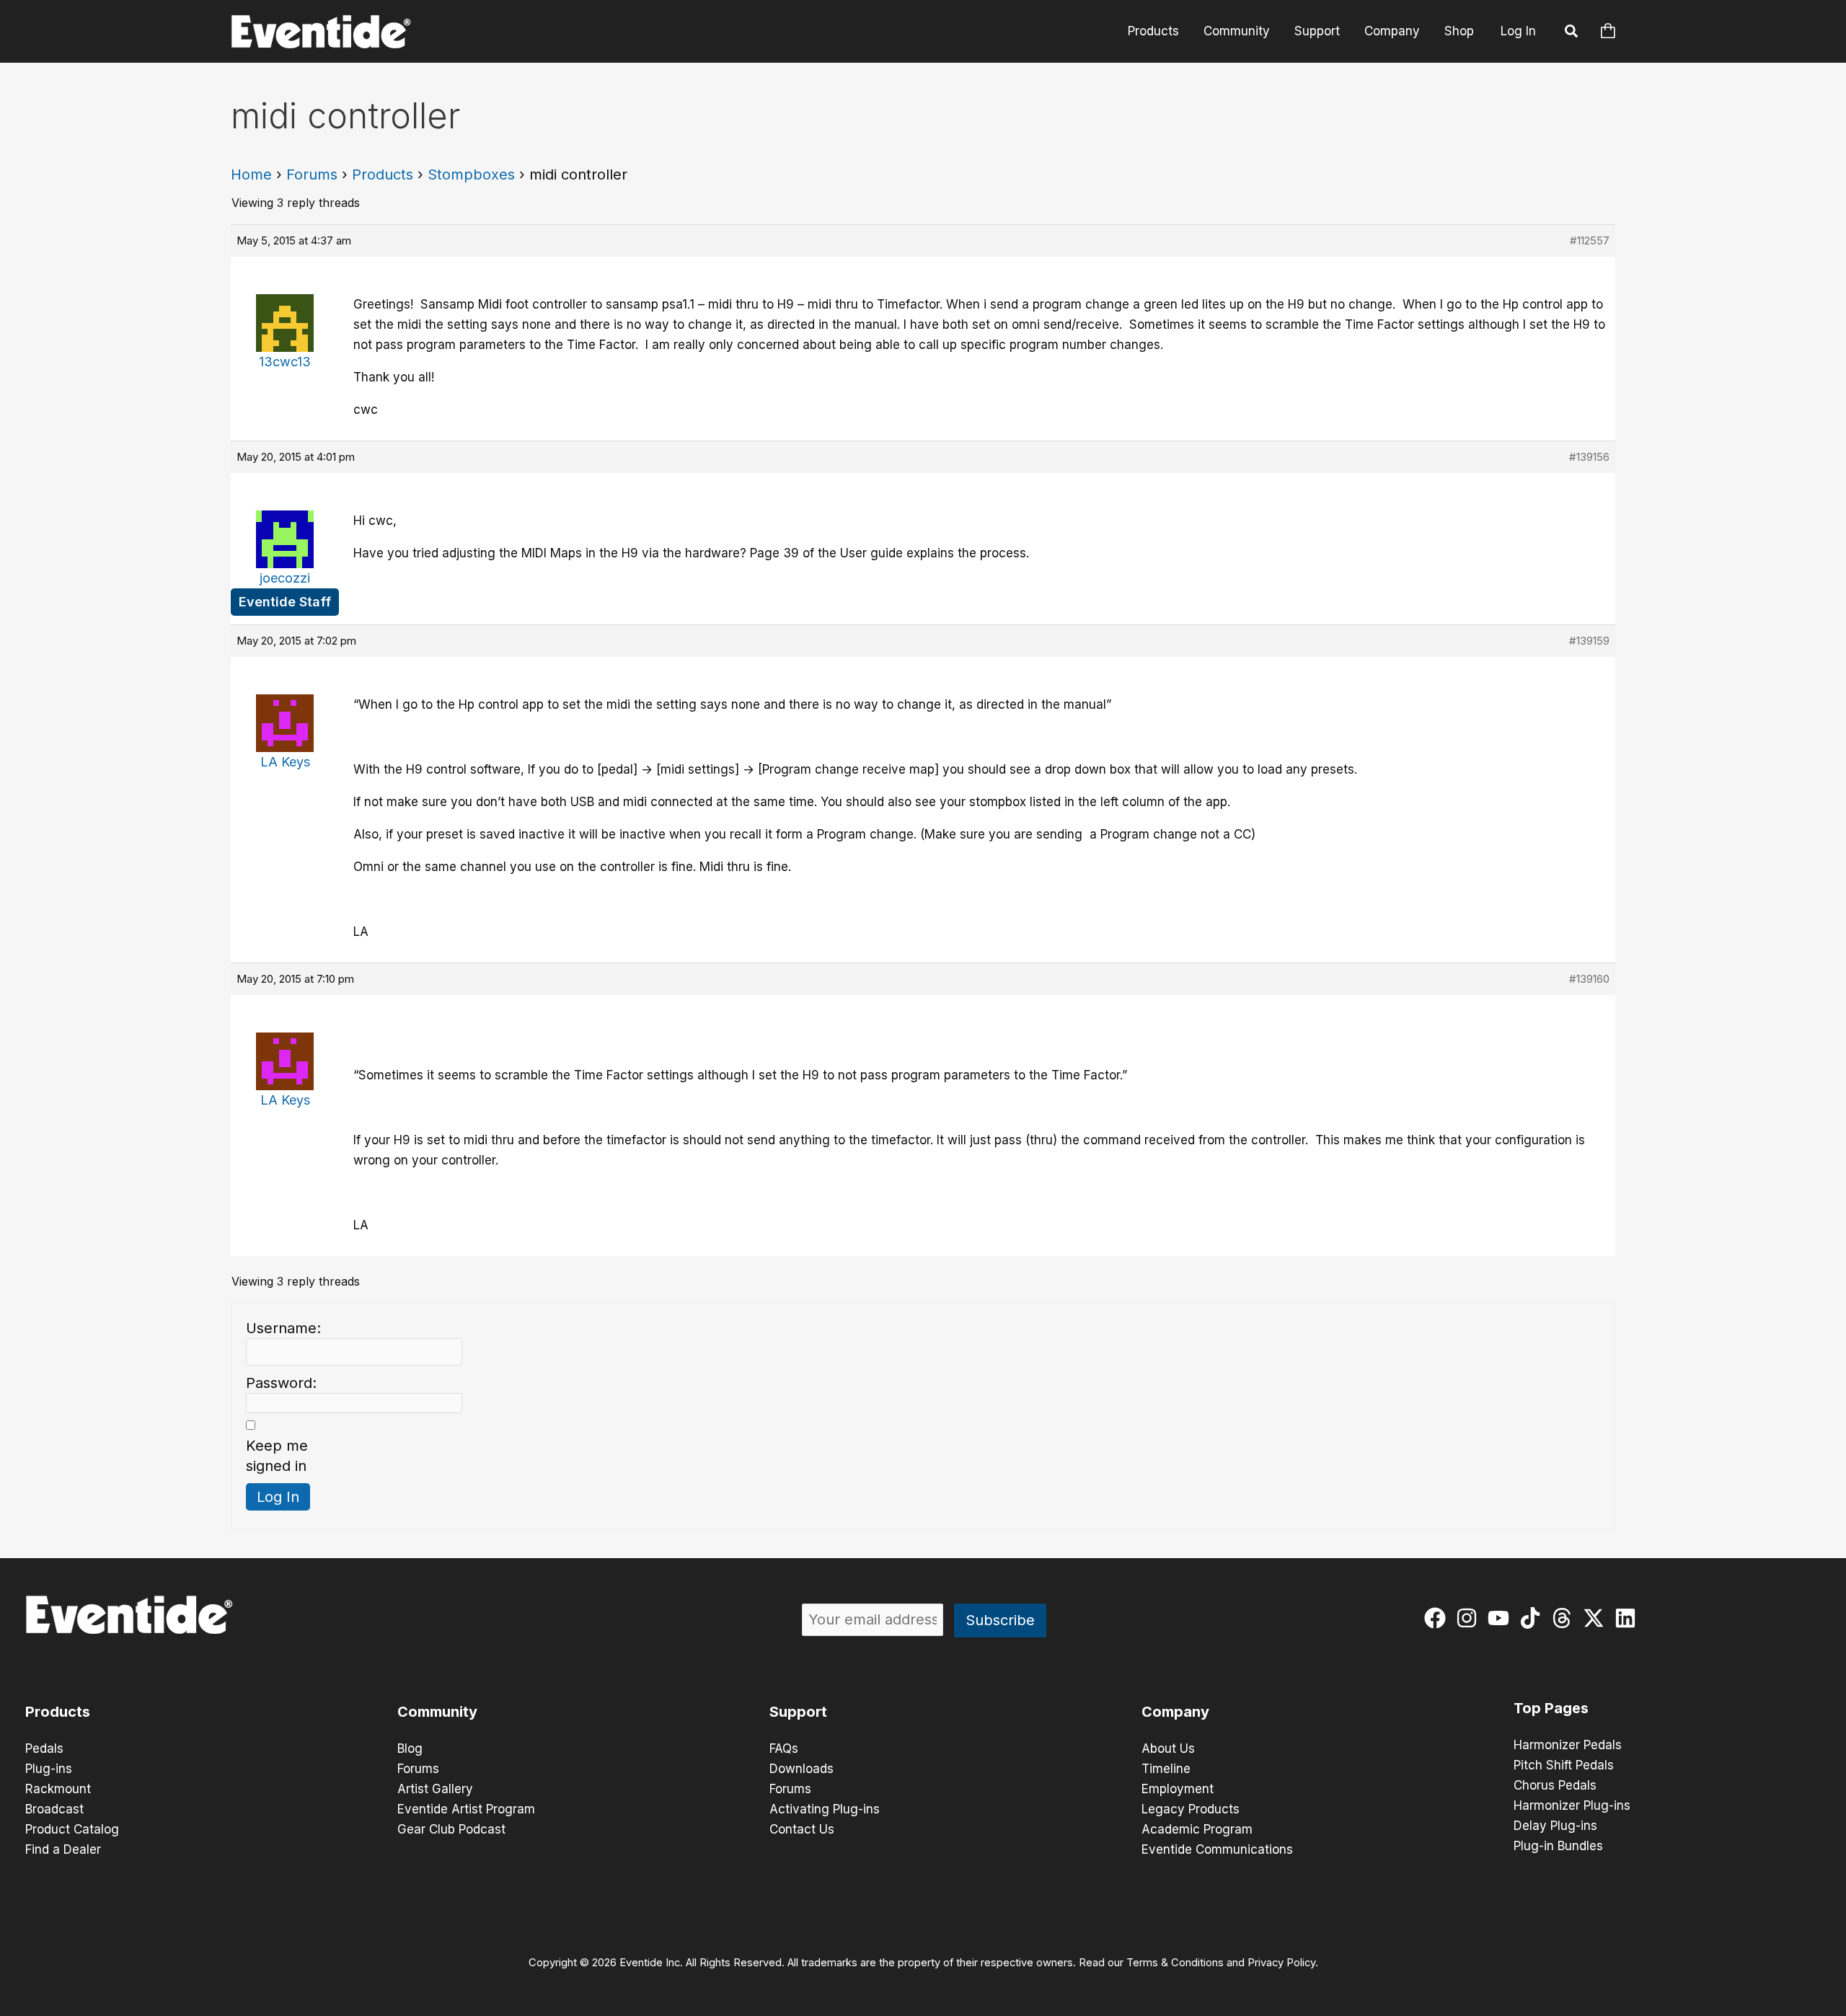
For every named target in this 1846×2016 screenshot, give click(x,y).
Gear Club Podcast (451, 1829)
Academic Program (1197, 1829)
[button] (1572, 33)
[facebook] (1438, 1618)
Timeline (1166, 1769)
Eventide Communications (1217, 1849)
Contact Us (802, 1829)
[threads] (1565, 1618)
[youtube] (1502, 1618)
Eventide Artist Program (466, 1809)
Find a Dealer (63, 1849)
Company (1392, 31)
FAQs (784, 1748)
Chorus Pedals (1555, 1785)
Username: (283, 1328)
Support (1317, 31)
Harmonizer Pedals (1568, 1745)
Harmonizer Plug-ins (1572, 1805)
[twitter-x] (1597, 1618)
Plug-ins (49, 1769)
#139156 (1589, 457)
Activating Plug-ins (825, 1809)
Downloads (801, 1769)
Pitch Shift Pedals (1564, 1765)
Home (251, 174)
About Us (1168, 1748)
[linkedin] (1629, 1618)
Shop (1459, 31)
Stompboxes (471, 174)
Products (1153, 31)
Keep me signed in (277, 1456)
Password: (281, 1383)
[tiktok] (1533, 1618)
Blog (410, 1748)
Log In (1518, 31)
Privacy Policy (1281, 1963)
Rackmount (58, 1789)
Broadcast (54, 1809)
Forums (312, 174)
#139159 (1589, 641)
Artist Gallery (435, 1789)
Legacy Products (1191, 1809)
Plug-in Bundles (1558, 1846)
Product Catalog (72, 1829)
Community (1237, 31)
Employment (1178, 1789)
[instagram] (1470, 1618)
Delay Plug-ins (1555, 1826)
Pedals (44, 1748)
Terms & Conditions (1175, 1963)
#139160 (1589, 979)
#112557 (1590, 240)
